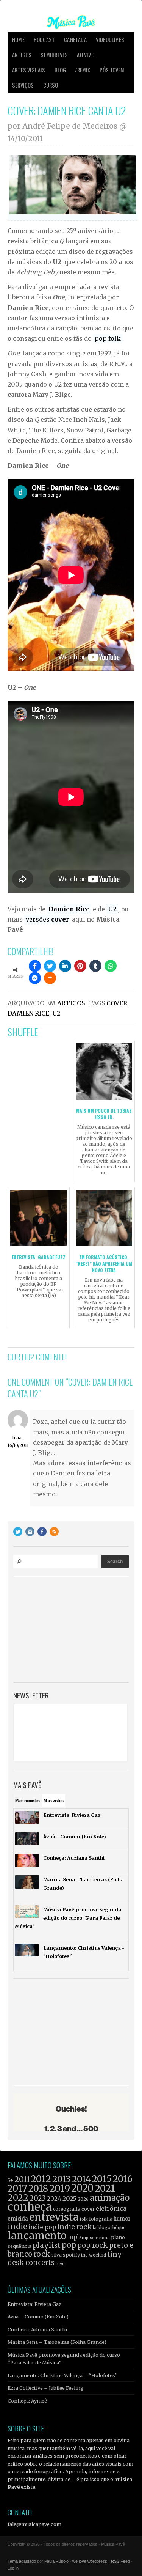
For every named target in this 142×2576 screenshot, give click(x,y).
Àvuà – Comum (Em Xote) (38, 2317)
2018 (38, 2189)
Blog (60, 70)
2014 (81, 2179)
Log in (13, 2568)
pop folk (108, 338)
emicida (18, 2219)
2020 (82, 2188)
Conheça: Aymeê (27, 2401)
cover (117, 1003)
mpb (74, 2237)
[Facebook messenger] (35, 978)
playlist (47, 2245)
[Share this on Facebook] (35, 966)
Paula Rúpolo (56, 2561)
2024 (54, 2199)
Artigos (22, 55)
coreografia (67, 2209)
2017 (17, 2188)
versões (47, 919)
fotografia (101, 2219)
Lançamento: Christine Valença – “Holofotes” (63, 2375)
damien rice (28, 1013)
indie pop (42, 2227)
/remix (83, 70)
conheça (30, 2207)
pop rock (93, 2245)
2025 (69, 2199)
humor (122, 2219)
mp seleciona (96, 2238)
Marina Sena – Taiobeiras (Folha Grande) (57, 2342)
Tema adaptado (22, 2561)
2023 (38, 2198)
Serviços (23, 85)
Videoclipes (110, 40)
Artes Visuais (29, 70)
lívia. (18, 1438)
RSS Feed (120, 2561)
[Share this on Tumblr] (95, 966)
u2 (56, 1013)
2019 (60, 2188)
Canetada (75, 40)
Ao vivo (85, 55)
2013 (62, 2179)
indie (17, 2227)
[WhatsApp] (111, 966)
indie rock (74, 2227)
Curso (51, 85)
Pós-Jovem (112, 70)
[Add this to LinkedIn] (65, 966)
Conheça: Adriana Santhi (37, 2329)
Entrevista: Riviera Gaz (34, 2304)
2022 (18, 2198)
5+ (10, 2180)
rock (42, 2254)
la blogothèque (109, 2228)
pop (69, 2245)
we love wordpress (90, 2561)
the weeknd (94, 2255)
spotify (71, 2255)
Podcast (44, 40)
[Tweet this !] (50, 966)
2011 (22, 2180)
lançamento (37, 2236)
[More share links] (50, 978)
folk (84, 2219)
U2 (112, 909)
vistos (54, 1801)
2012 (41, 2179)
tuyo (60, 2264)
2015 (102, 2179)
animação (110, 2198)
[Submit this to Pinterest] (80, 966)
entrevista (54, 2217)
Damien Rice (69, 909)
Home (18, 40)
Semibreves (54, 55)
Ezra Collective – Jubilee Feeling (46, 2388)
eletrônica (111, 2208)
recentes (27, 1801)
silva (57, 2255)
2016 (123, 2179)
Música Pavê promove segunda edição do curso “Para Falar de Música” (64, 2359)
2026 (83, 2199)
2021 (105, 2188)
